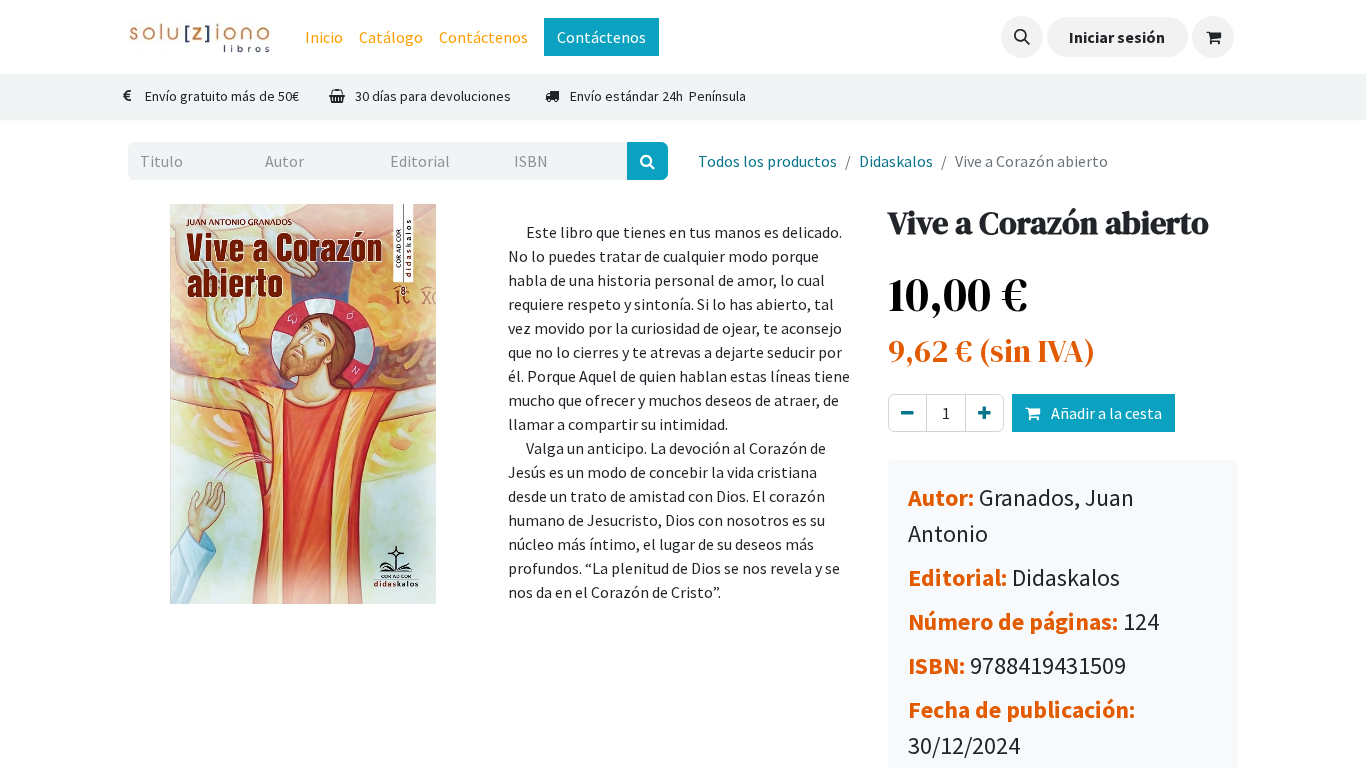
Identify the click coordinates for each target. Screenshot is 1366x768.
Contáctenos (601, 37)
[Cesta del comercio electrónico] (1213, 37)
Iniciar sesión (1117, 37)
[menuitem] (324, 37)
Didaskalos (896, 161)
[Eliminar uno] (907, 413)
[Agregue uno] (984, 413)
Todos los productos (767, 161)
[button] (1022, 37)
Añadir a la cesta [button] (1105, 413)
